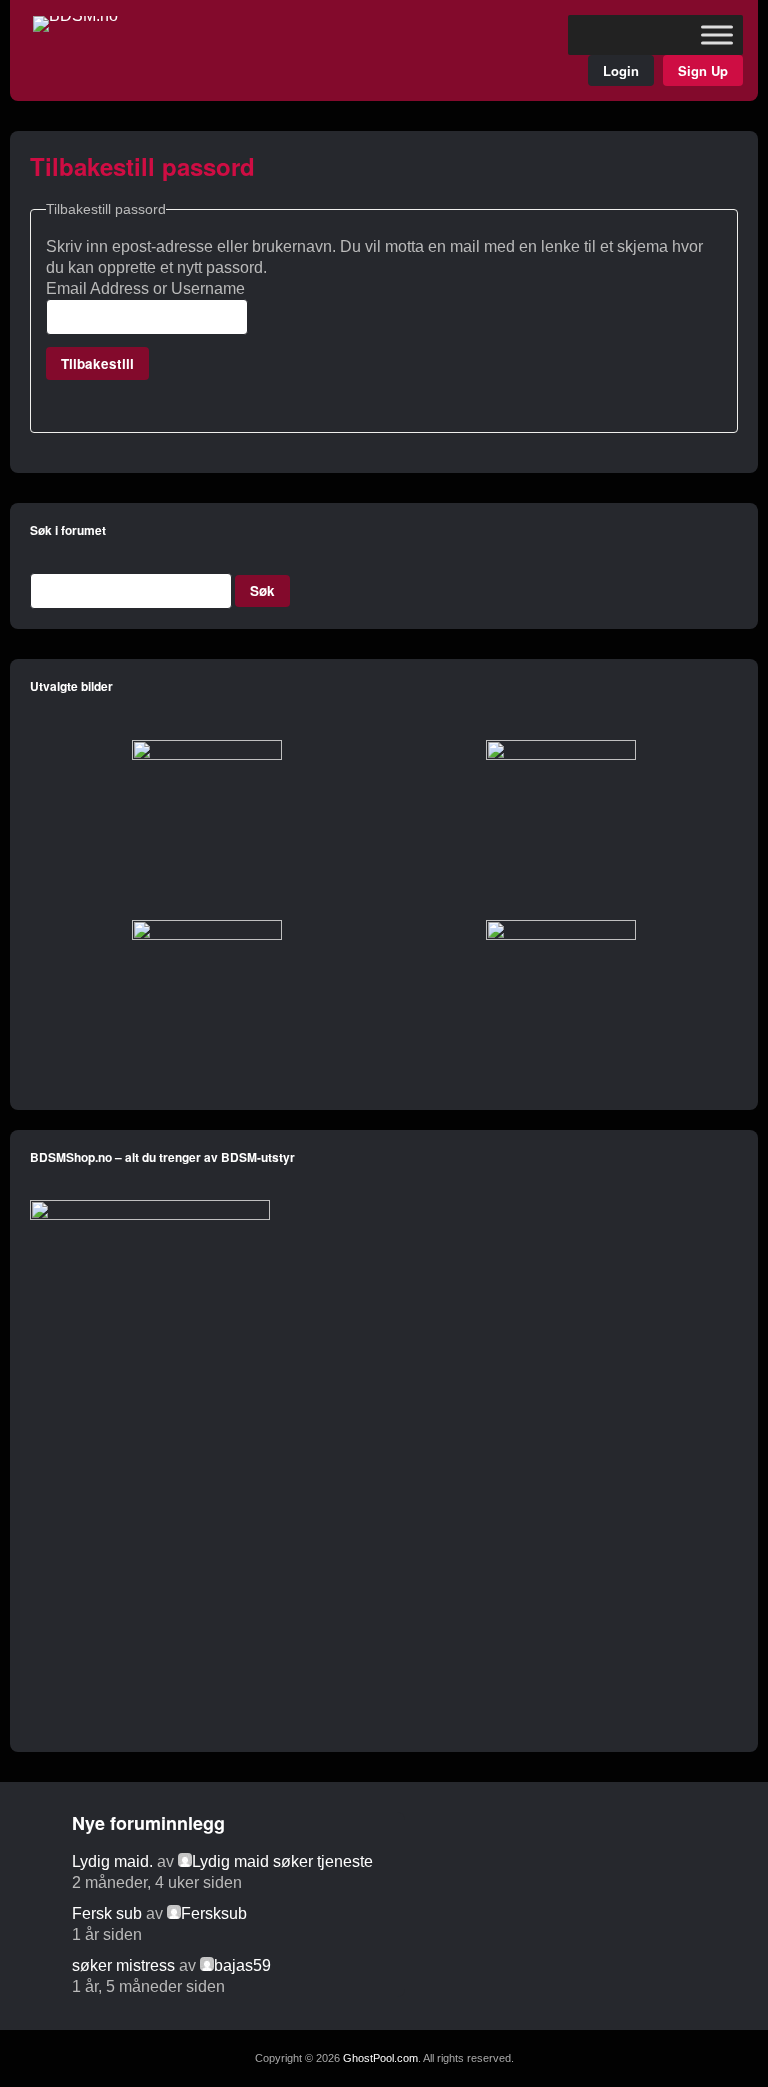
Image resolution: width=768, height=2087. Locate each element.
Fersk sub (107, 1913)
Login (621, 70)
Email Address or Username (145, 288)
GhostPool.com (380, 2058)
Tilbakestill (97, 363)
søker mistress (123, 1965)
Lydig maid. (112, 1861)
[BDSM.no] (75, 15)
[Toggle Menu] (717, 34)
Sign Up (703, 70)
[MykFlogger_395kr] (150, 1216)
